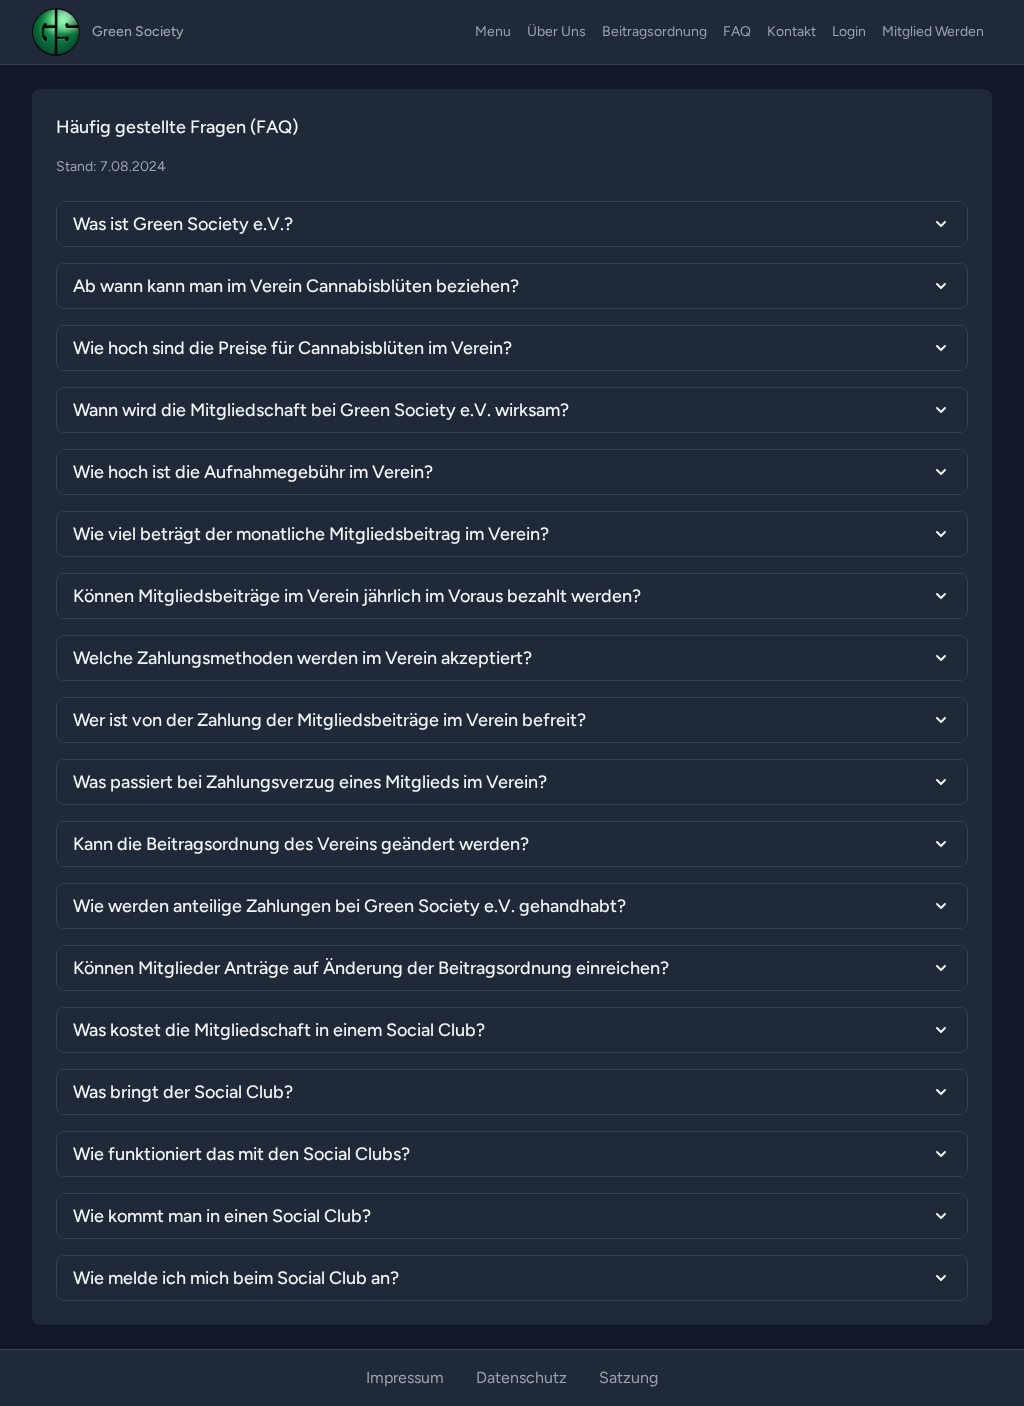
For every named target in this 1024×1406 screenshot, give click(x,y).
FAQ (737, 31)
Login (849, 31)
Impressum (405, 1377)
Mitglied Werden (933, 31)
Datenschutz (521, 1377)
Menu (493, 31)
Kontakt (791, 31)
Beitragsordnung (654, 31)
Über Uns (556, 31)
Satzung (628, 1377)
